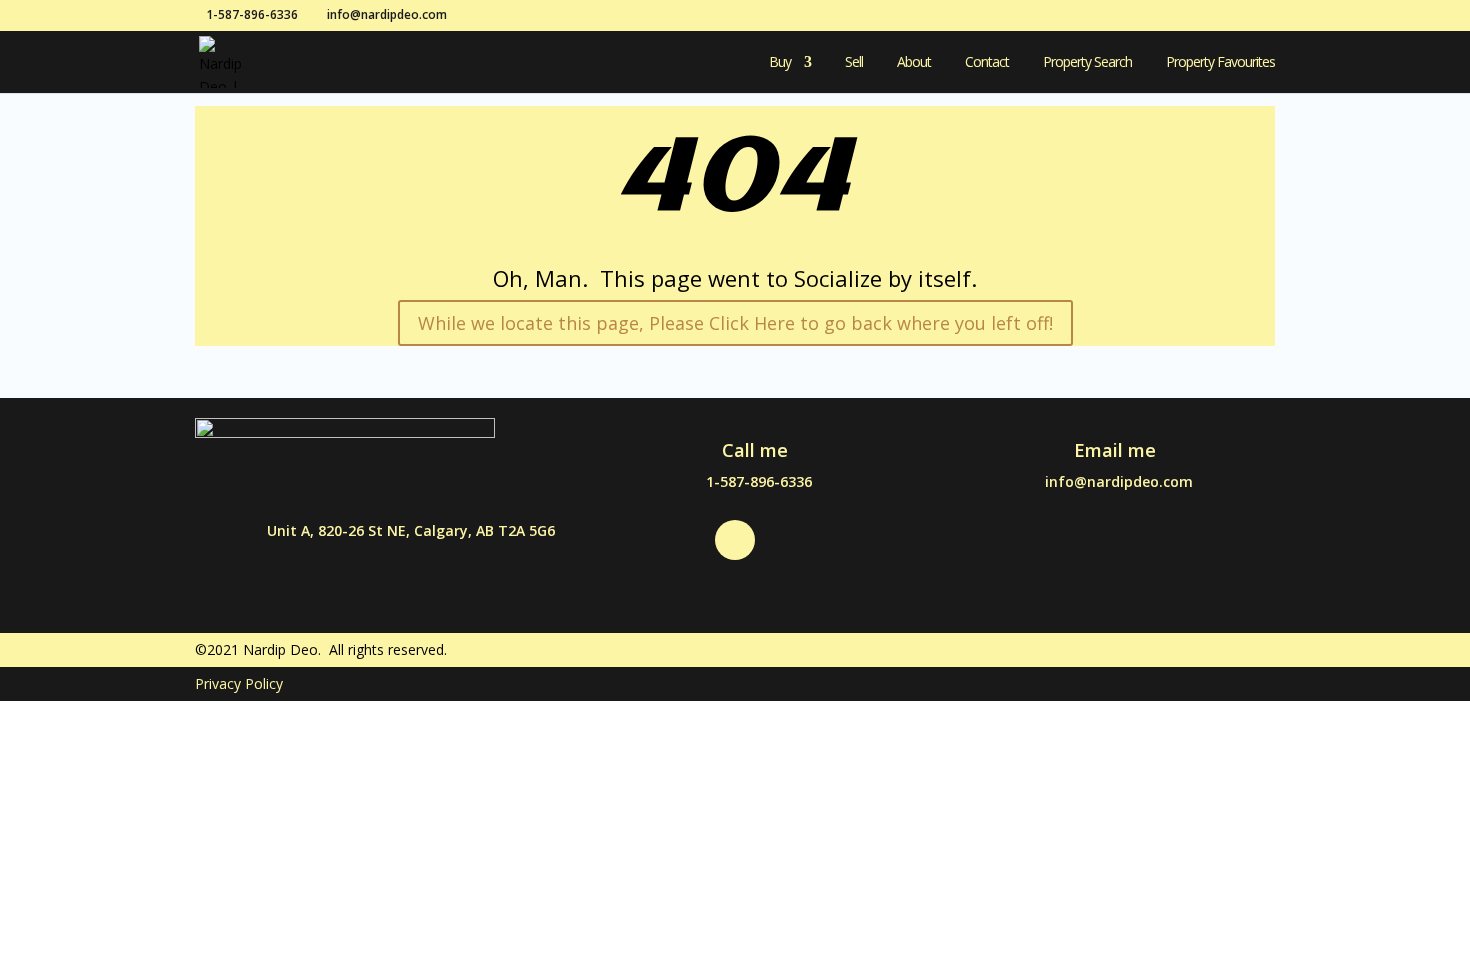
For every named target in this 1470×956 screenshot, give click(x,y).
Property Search (1087, 63)
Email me (1115, 450)
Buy (780, 63)
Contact (987, 63)
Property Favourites (1220, 63)
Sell (854, 63)
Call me (755, 450)
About (914, 63)
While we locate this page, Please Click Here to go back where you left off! (735, 323)
